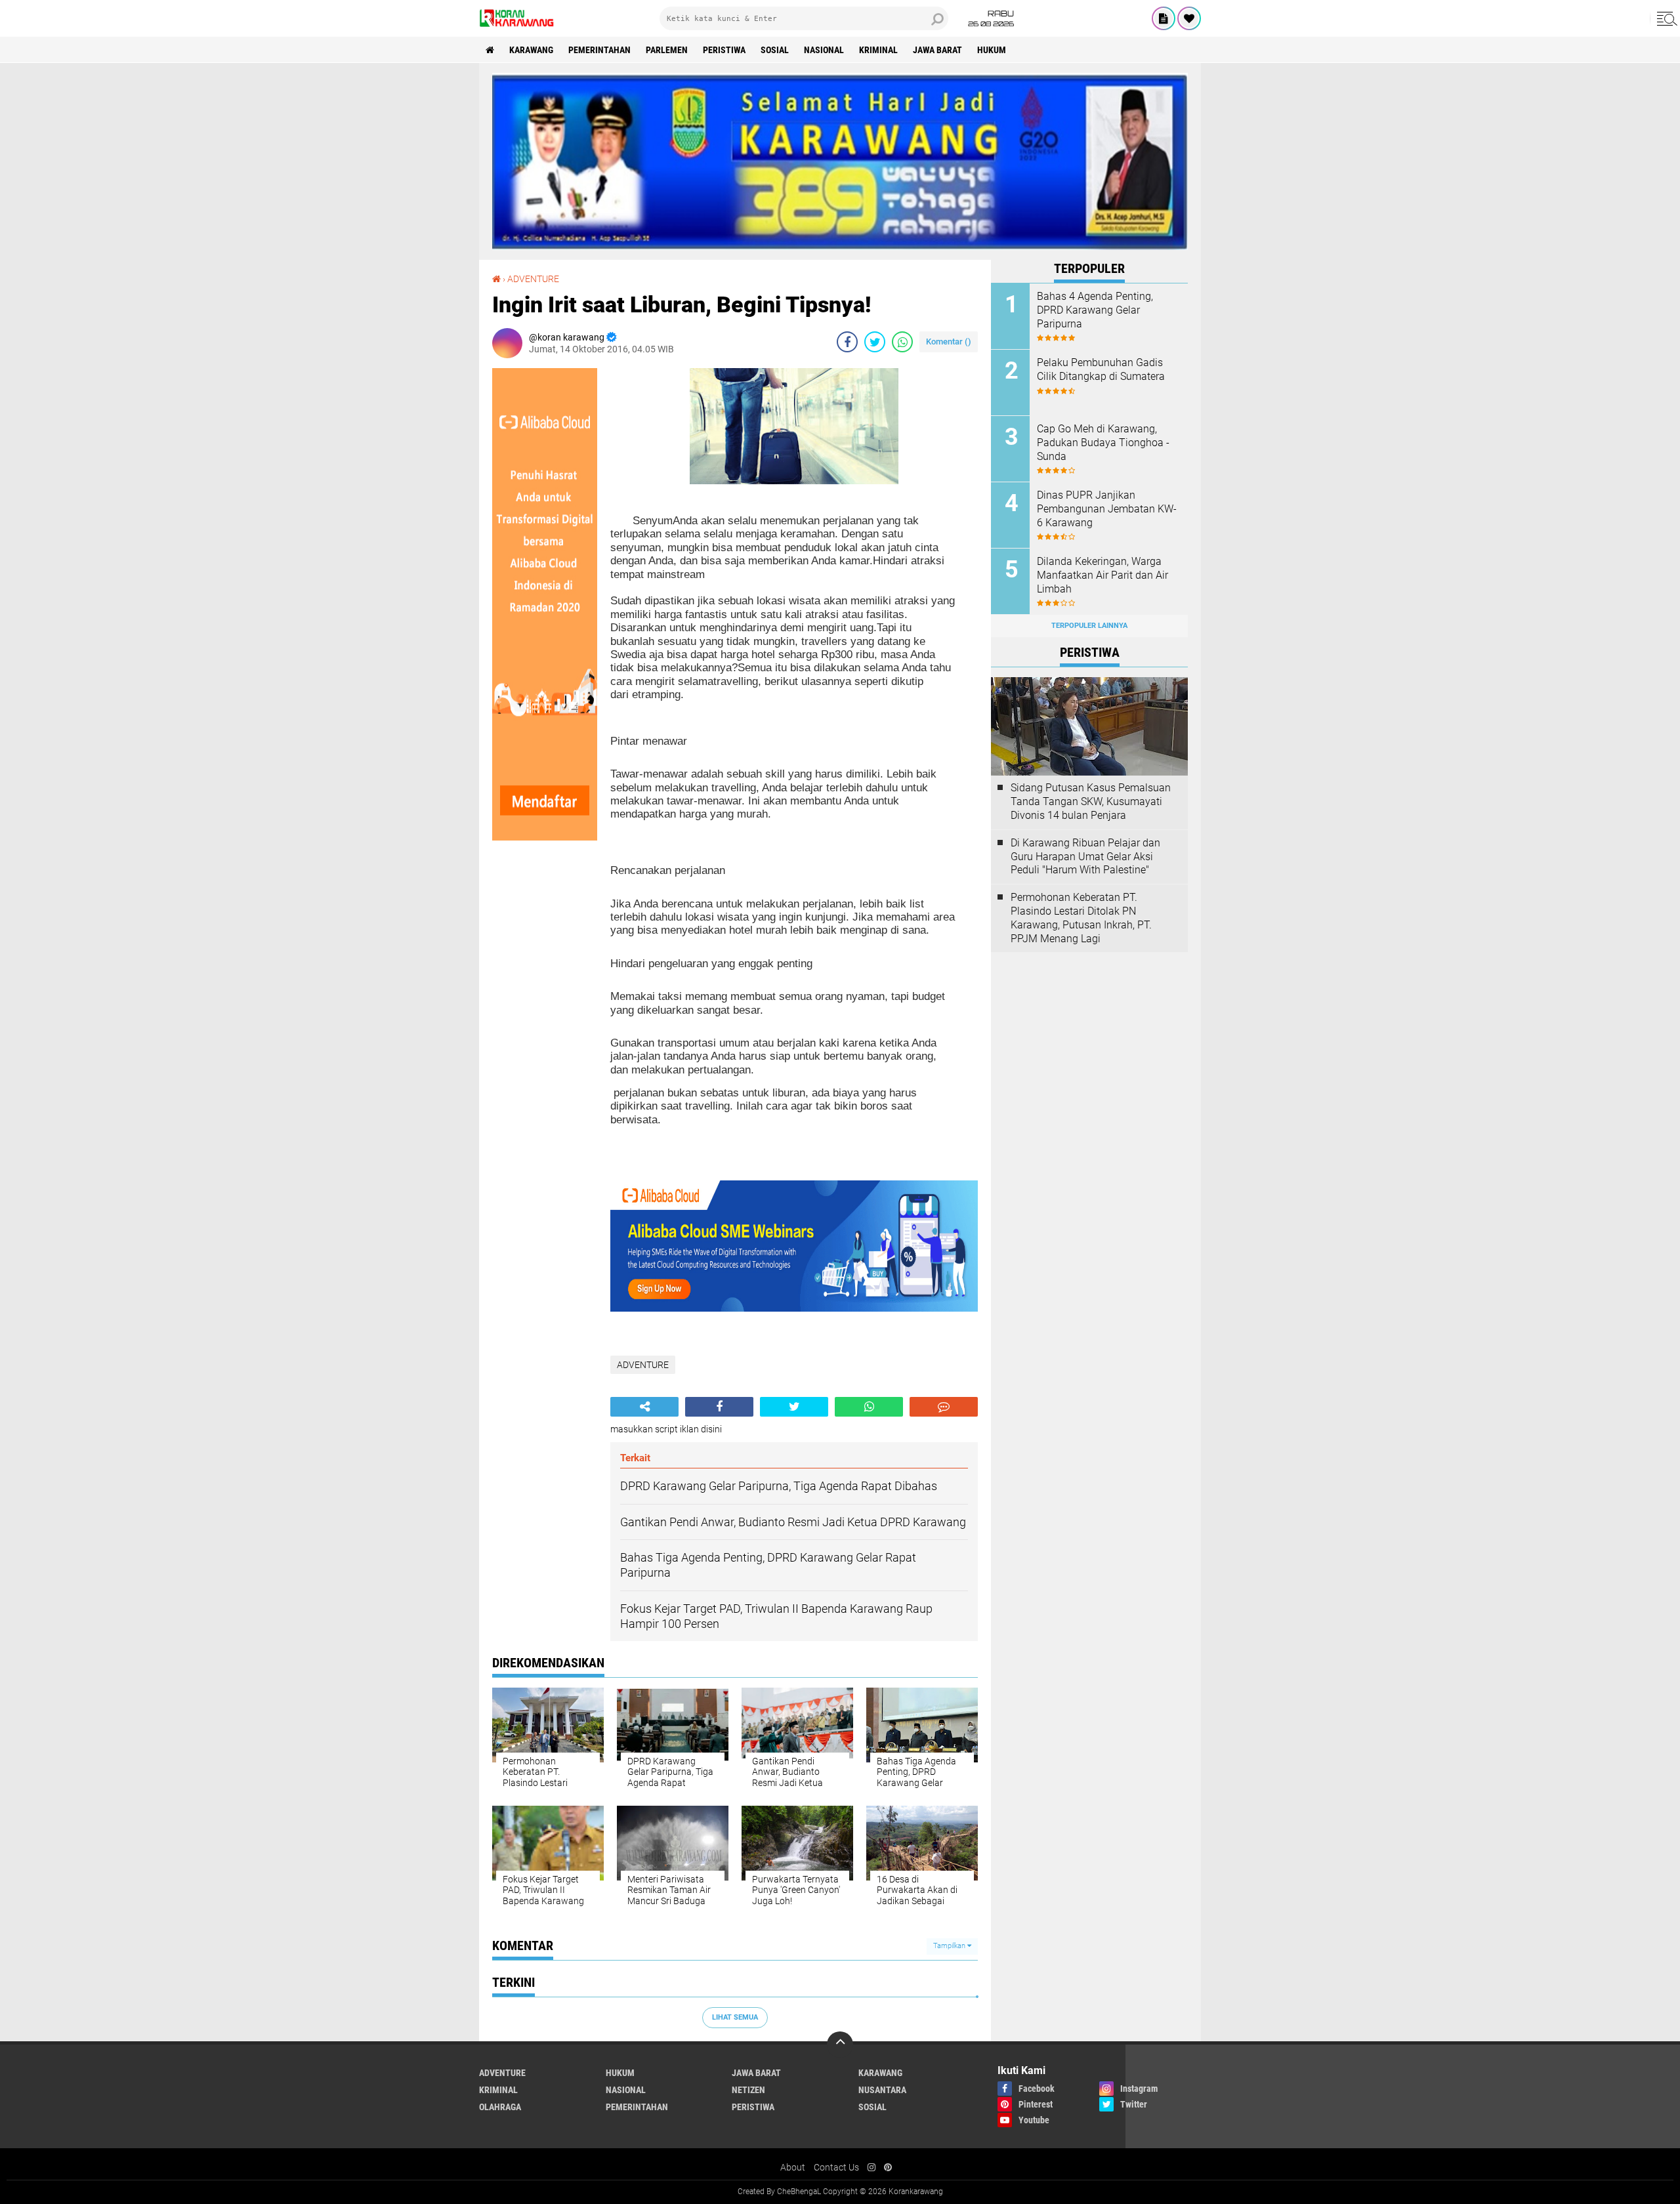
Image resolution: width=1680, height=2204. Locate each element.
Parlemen (667, 50)
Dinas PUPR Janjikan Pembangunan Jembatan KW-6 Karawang (1107, 509)
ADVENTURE (533, 279)
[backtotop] (840, 2045)
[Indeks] (1164, 18)
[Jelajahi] (1665, 18)
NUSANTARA (882, 2090)
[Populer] (1189, 18)
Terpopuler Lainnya (1089, 626)
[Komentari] (944, 1407)
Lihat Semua (735, 2017)
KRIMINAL (878, 50)
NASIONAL (824, 50)
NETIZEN (748, 2090)
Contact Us (836, 2167)
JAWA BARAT (937, 50)
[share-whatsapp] (902, 342)
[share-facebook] (847, 342)
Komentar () (949, 342)
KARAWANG (531, 50)
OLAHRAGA (500, 2107)
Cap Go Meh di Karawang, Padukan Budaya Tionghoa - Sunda (1103, 443)
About (793, 2167)
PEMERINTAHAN (599, 50)
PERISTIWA (724, 50)
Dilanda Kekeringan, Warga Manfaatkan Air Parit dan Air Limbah (1102, 575)
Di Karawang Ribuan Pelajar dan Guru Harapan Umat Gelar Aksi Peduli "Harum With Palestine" (1085, 857)
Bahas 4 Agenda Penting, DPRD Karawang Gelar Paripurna (1095, 310)
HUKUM (992, 50)
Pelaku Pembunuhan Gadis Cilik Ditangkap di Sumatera (1101, 369)
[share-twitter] (875, 342)
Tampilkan (950, 1946)
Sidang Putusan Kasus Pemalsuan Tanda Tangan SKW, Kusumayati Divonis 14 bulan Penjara (1091, 801)
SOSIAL (775, 50)
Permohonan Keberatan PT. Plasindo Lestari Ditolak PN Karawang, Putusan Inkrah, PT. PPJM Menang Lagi (1081, 918)
